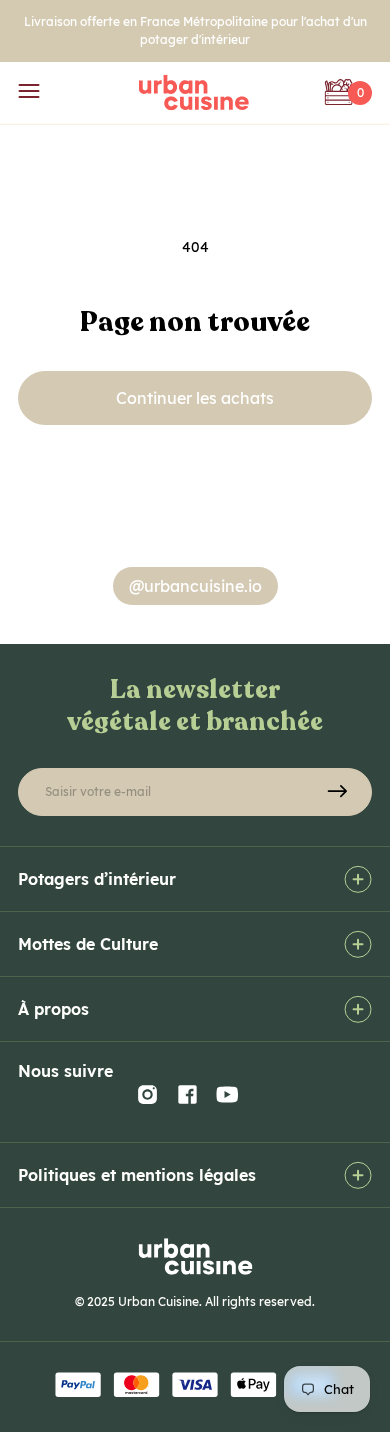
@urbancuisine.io (195, 586)
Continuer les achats (195, 398)
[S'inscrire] (337, 792)
